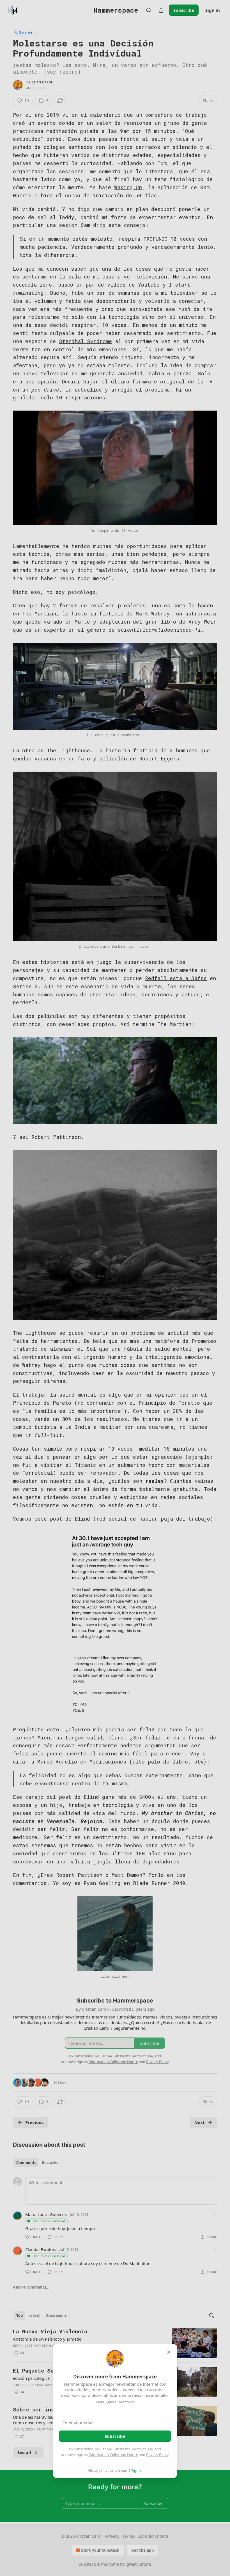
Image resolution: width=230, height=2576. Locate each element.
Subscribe (115, 2436)
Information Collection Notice (113, 2455)
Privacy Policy (157, 2455)
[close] (169, 2352)
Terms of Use (142, 2449)
